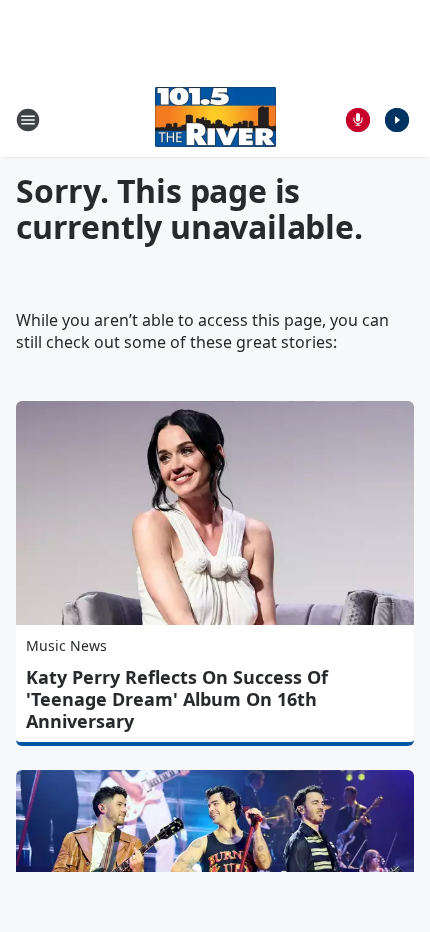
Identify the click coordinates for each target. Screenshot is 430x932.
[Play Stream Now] (397, 120)
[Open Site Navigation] (28, 120)
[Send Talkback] (358, 120)
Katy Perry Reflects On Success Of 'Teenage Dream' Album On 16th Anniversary (177, 699)
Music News (66, 645)
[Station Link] (215, 119)
